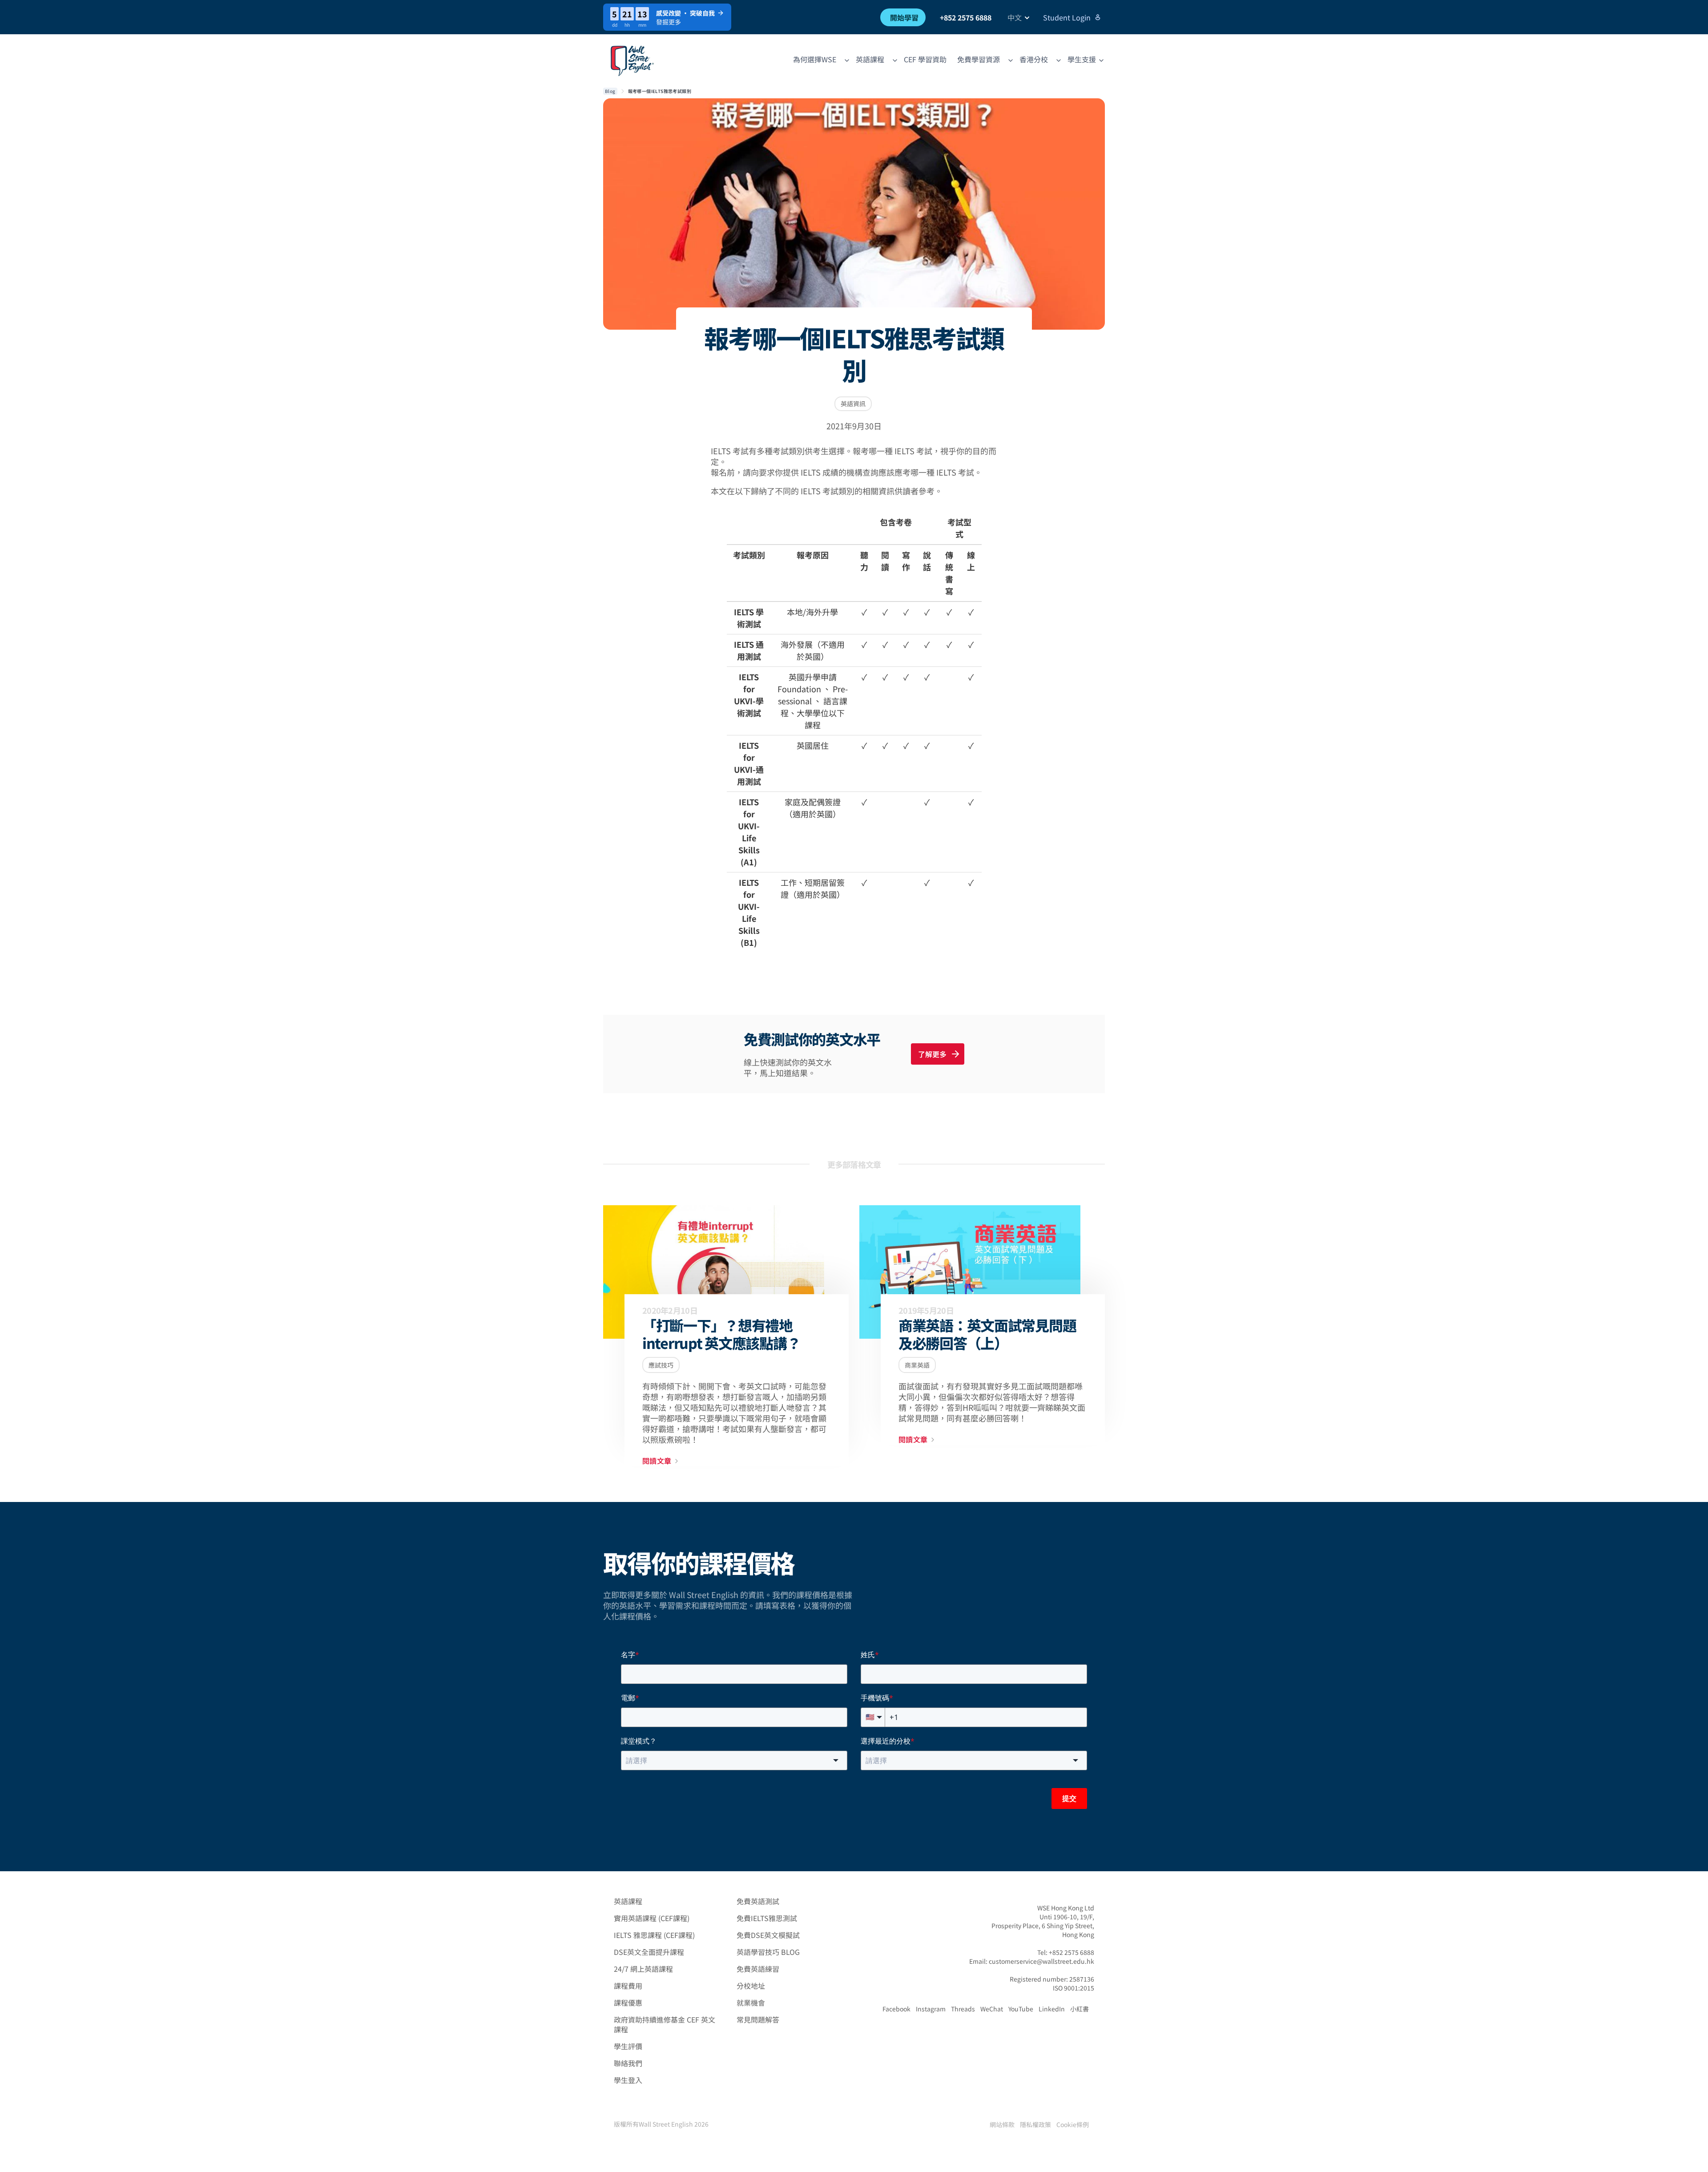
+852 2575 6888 (966, 17)
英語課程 (628, 1901)
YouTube (1021, 2009)
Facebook (896, 2009)
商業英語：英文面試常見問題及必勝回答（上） (987, 1334)
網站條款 (1002, 2124)
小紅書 (1080, 2009)
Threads (963, 2009)
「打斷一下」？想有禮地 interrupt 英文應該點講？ (721, 1334)
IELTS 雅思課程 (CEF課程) (654, 1935)
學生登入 (628, 2080)
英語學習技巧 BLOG (768, 1952)
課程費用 (628, 1986)
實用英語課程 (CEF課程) (652, 1918)
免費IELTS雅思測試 (767, 1918)
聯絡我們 (628, 2063)
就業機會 (751, 2002)
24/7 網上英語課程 (643, 1969)
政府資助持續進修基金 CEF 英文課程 (665, 2024)
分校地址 (751, 1986)
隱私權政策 (1035, 2124)
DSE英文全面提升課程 (649, 1952)
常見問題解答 (758, 2019)
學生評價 (628, 2046)
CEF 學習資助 (925, 59)
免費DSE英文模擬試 (768, 1935)
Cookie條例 (1073, 2124)
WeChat (992, 2009)
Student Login (1067, 17)
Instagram (931, 2009)
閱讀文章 (657, 1461)
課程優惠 (628, 2002)
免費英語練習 (758, 1969)
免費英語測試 (758, 1901)
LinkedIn (1052, 2009)
